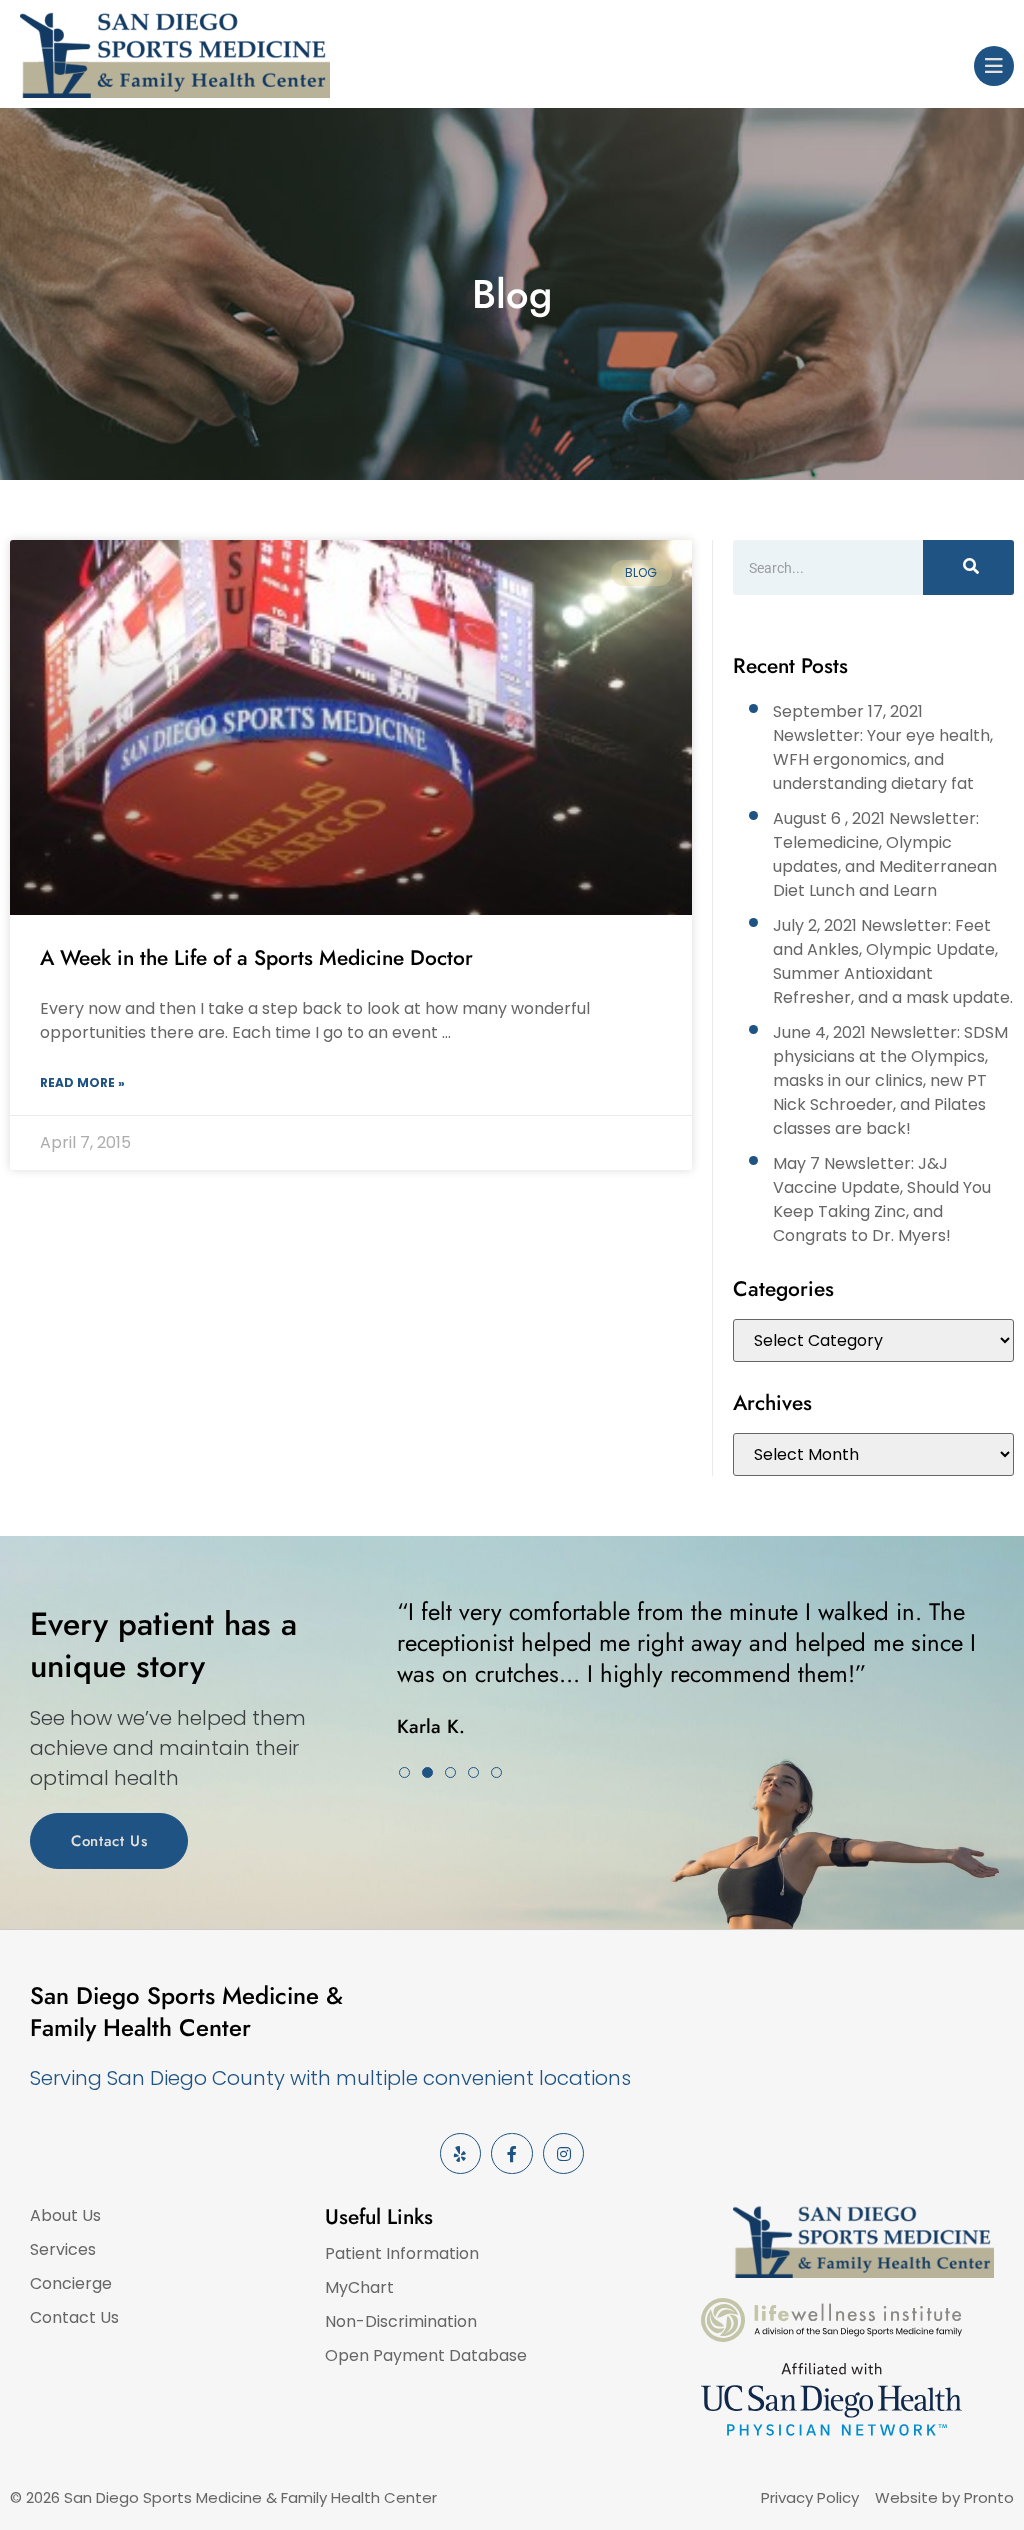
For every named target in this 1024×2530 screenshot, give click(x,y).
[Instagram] (564, 2154)
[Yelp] (461, 2154)
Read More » (82, 1082)
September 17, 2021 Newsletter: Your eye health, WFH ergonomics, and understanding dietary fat (883, 747)
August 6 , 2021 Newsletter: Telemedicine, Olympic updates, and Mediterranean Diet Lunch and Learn (885, 854)
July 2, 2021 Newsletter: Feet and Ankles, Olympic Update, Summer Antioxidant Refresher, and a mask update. (893, 961)
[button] (404, 1772)
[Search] (968, 567)
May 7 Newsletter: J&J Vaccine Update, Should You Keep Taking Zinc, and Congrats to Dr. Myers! (882, 1199)
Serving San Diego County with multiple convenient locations (330, 2078)
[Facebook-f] (512, 2154)
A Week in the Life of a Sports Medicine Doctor (256, 958)
